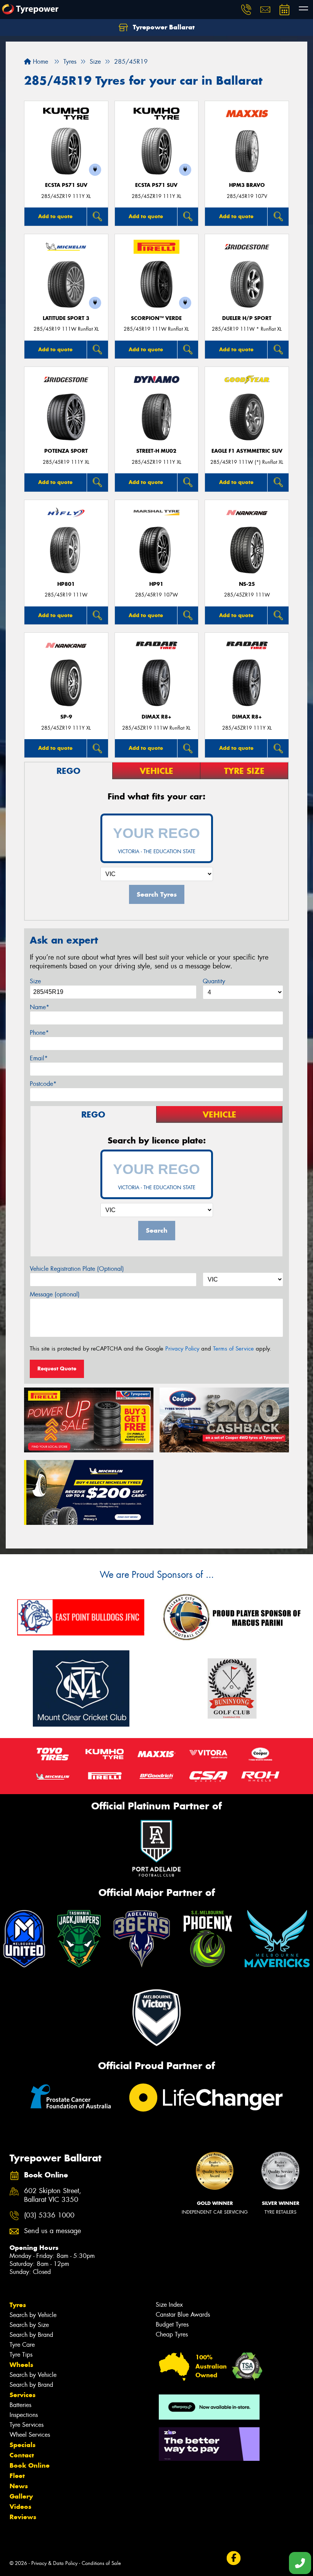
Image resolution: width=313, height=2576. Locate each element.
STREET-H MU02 (156, 451)
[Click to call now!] (246, 10)
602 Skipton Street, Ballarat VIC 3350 (53, 2195)
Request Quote (57, 1368)
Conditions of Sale (101, 2563)
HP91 (156, 584)
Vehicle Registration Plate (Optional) (77, 1269)
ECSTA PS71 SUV (66, 185)
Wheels (21, 2365)
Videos (20, 2507)
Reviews (23, 2517)
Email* (39, 1058)
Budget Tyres (172, 2324)
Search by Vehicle (33, 2315)
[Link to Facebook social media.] (233, 2558)
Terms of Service (233, 1349)
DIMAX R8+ (156, 717)
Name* (40, 1007)
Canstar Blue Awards (183, 2315)
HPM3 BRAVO (247, 185)
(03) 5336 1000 (49, 2215)
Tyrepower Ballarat (163, 27)
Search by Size (29, 2325)
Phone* (39, 1033)
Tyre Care (22, 2345)
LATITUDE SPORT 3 (66, 318)
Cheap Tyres (172, 2334)
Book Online (30, 2465)
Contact (22, 2455)
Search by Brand (31, 2335)
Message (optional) (55, 1294)
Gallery (21, 2496)
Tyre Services (27, 2425)
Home (40, 62)
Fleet (17, 2476)
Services (23, 2395)
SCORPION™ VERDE (156, 318)
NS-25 (247, 584)
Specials (23, 2445)
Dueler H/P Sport (247, 318)
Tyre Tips (21, 2355)
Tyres (18, 2305)
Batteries (20, 2405)
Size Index (169, 2305)
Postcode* (43, 1084)
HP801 (66, 584)
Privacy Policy (182, 1349)
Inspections (24, 2415)
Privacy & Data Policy (54, 2563)
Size (35, 981)
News (19, 2486)
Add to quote (55, 216)
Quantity (214, 981)
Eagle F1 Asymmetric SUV (247, 451)
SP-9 (66, 717)
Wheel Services (30, 2435)
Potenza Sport (66, 451)
